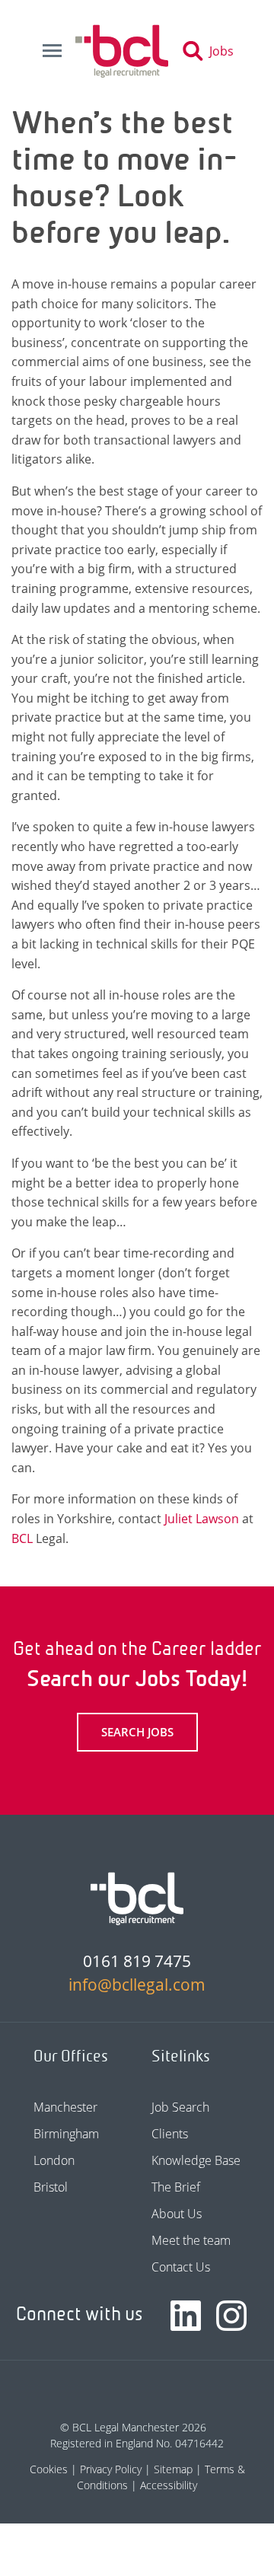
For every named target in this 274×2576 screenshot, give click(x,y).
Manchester (65, 2107)
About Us (177, 2214)
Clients (170, 2134)
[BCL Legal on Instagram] (231, 2316)
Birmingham (66, 2134)
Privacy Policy (111, 2469)
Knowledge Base (196, 2160)
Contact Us (181, 2267)
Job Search (180, 2107)
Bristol (51, 2187)
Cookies (49, 2469)
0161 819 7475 (137, 1961)
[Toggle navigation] (52, 51)
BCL (22, 1538)
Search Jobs (137, 1732)
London (54, 2160)
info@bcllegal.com (137, 1985)
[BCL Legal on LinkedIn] (186, 2316)
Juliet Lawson (202, 1519)
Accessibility (169, 2485)
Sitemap (173, 2469)
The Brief (176, 2187)
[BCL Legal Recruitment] (137, 1899)
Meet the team (191, 2240)
